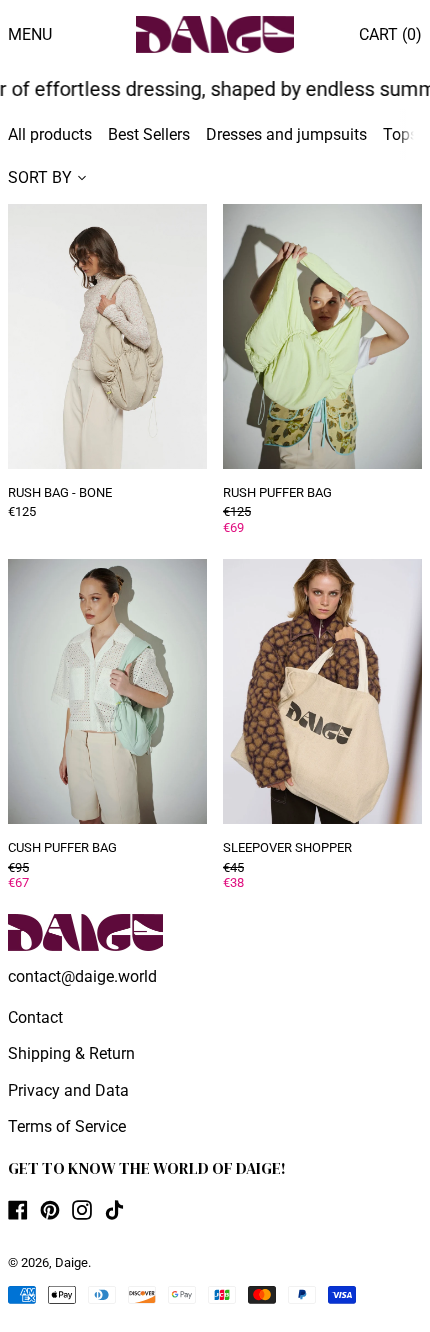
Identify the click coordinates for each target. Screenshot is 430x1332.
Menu (30, 34)
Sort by (40, 177)
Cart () (390, 34)
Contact (35, 1017)
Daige (71, 1262)
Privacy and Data (68, 1090)
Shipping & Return (71, 1053)
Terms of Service (67, 1126)
